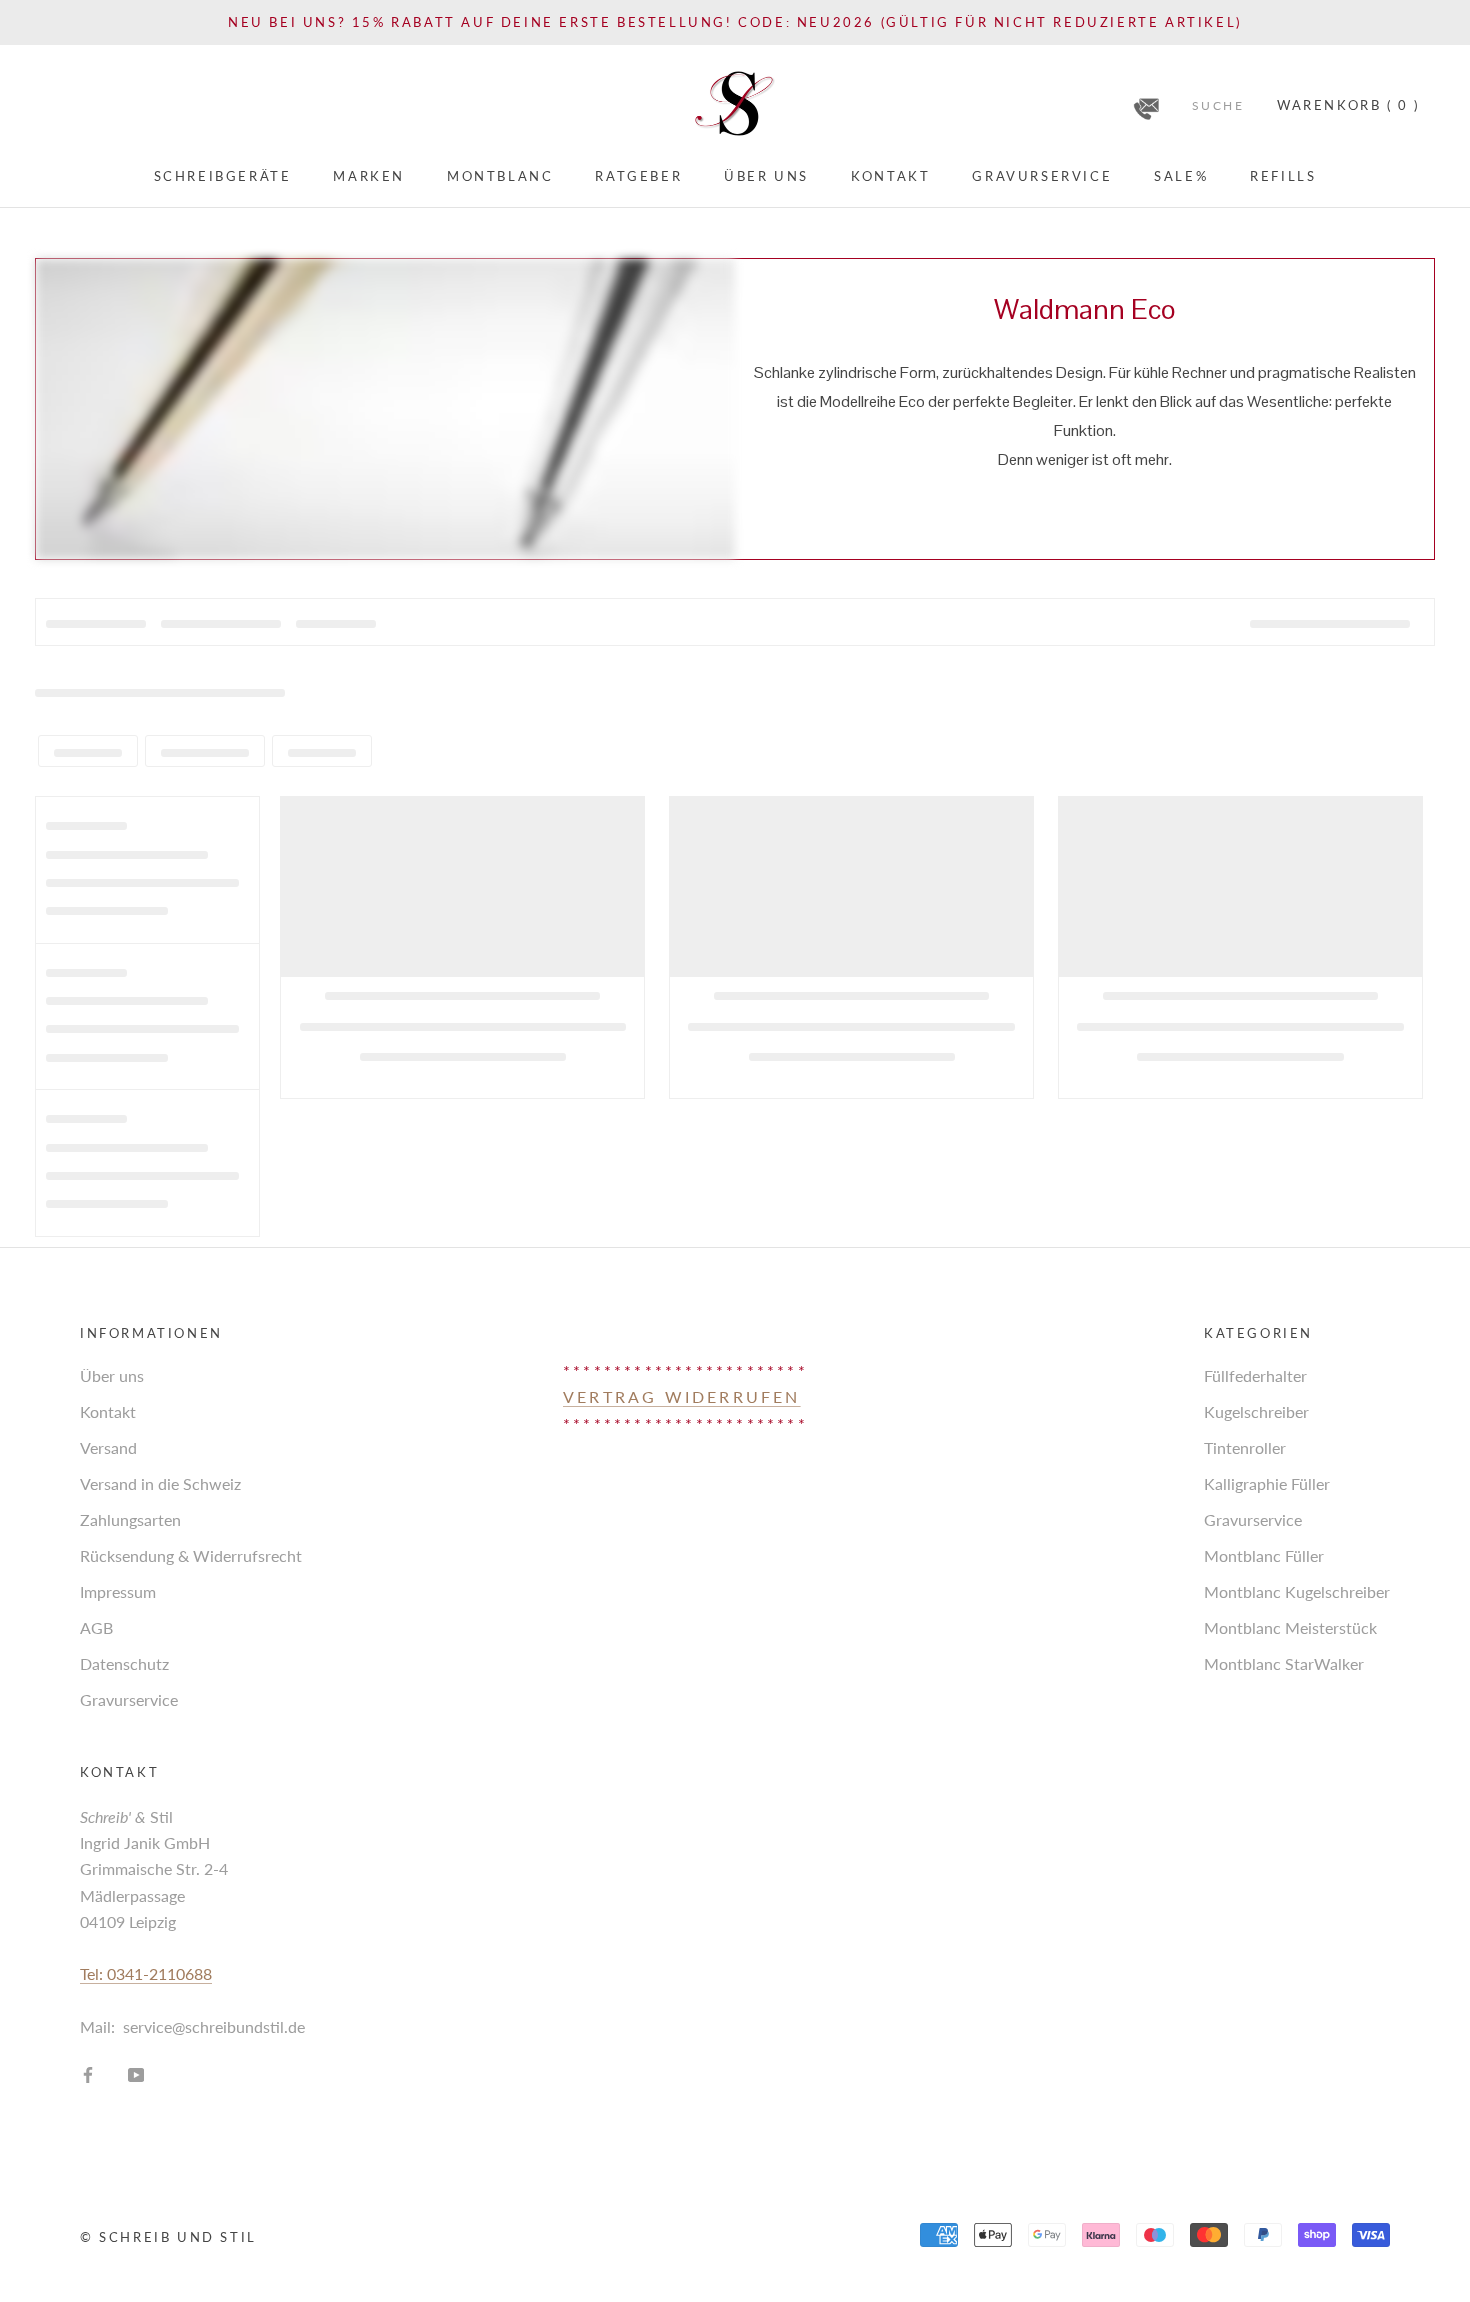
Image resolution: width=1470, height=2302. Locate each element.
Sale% (1181, 176)
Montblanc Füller (1264, 1555)
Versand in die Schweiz (160, 1483)
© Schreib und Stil (168, 2237)
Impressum (118, 1591)
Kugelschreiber (1256, 1411)
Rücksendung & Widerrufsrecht (191, 1555)
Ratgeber (638, 176)
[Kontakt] (1146, 102)
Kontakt (890, 176)
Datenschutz (124, 1663)
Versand (108, 1447)
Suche (1218, 105)
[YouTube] (136, 2073)
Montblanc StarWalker (1284, 1663)
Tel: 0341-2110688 (146, 1973)
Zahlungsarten (130, 1519)
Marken (369, 176)
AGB (96, 1627)
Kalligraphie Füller (1267, 1483)
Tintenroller (1245, 1447)
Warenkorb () (1348, 105)
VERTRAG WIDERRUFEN (682, 1396)
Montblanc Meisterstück (1290, 1627)
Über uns (766, 176)
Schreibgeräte (223, 176)
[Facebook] (88, 2073)
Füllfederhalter (1255, 1375)
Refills (1283, 176)
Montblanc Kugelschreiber (1297, 1591)
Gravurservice (1042, 176)
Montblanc (500, 176)
